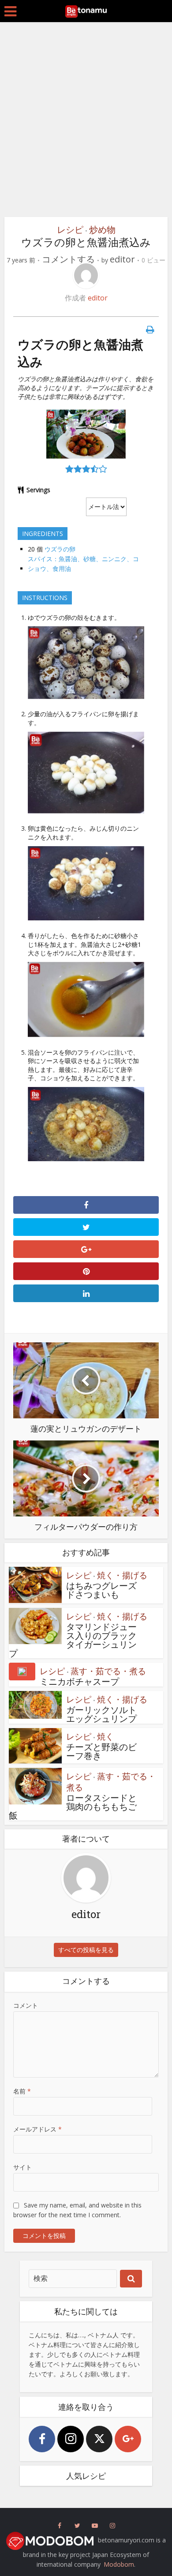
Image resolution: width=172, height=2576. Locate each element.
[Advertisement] (86, 122)
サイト (22, 2167)
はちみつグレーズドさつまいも (101, 1590)
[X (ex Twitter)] (99, 2439)
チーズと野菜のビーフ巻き (101, 1751)
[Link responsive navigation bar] (10, 11)
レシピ (70, 230)
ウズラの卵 (60, 549)
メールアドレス (37, 2129)
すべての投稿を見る (86, 1950)
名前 (22, 2091)
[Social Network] (60, 2526)
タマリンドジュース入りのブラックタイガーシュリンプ (73, 1640)
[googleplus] (128, 2439)
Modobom (119, 2564)
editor (122, 259)
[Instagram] (71, 2439)
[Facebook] (42, 2439)
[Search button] (131, 2279)
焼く (105, 1736)
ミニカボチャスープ (79, 1681)
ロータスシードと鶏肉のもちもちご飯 (73, 1806)
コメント (26, 2005)
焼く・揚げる (122, 1575)
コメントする (68, 259)
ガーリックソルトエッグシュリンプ (101, 1714)
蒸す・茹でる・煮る (108, 1671)
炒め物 (102, 230)
